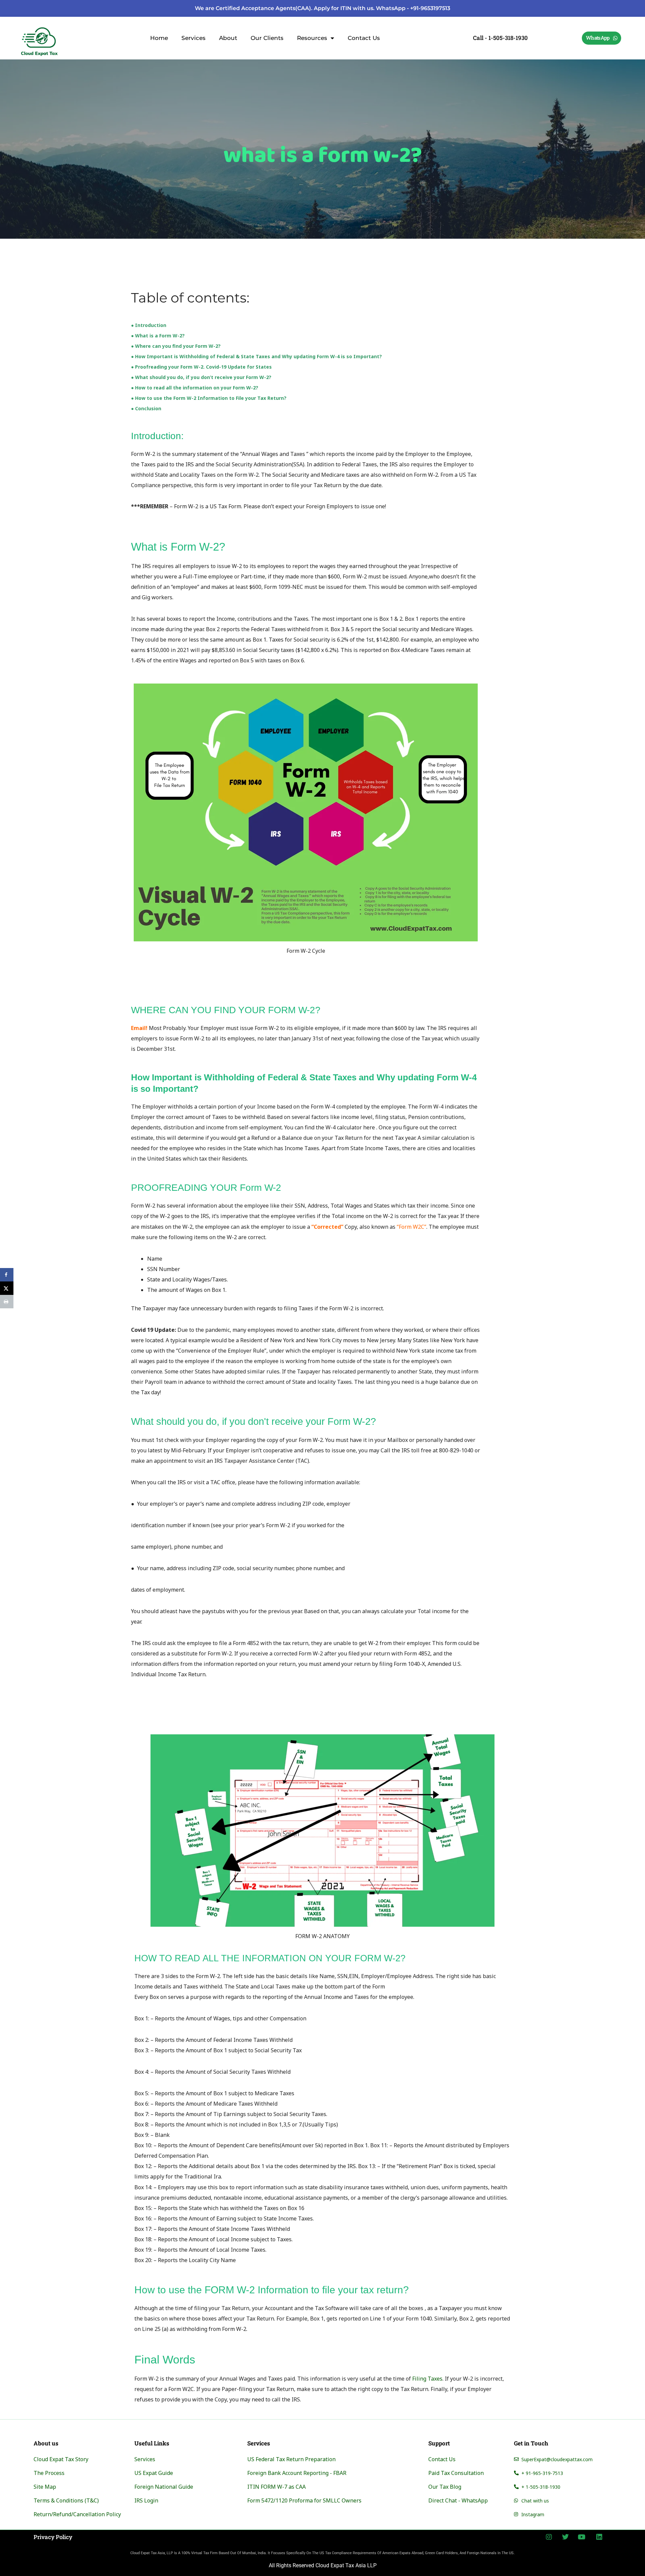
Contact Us (364, 38)
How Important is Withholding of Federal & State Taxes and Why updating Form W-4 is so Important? (259, 356)
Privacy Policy (53, 2537)
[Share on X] (7, 1288)
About (228, 38)
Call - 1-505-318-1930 (500, 38)
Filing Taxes (427, 2379)
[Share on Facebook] (7, 1275)
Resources (312, 38)
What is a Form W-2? (160, 336)
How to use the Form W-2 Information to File (189, 398)
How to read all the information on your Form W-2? (197, 388)
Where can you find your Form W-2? (178, 346)
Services (193, 38)
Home (159, 38)
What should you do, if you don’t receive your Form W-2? (203, 377)
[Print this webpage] (7, 1302)
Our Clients (267, 38)
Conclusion (148, 408)
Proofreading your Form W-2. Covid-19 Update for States (203, 367)
